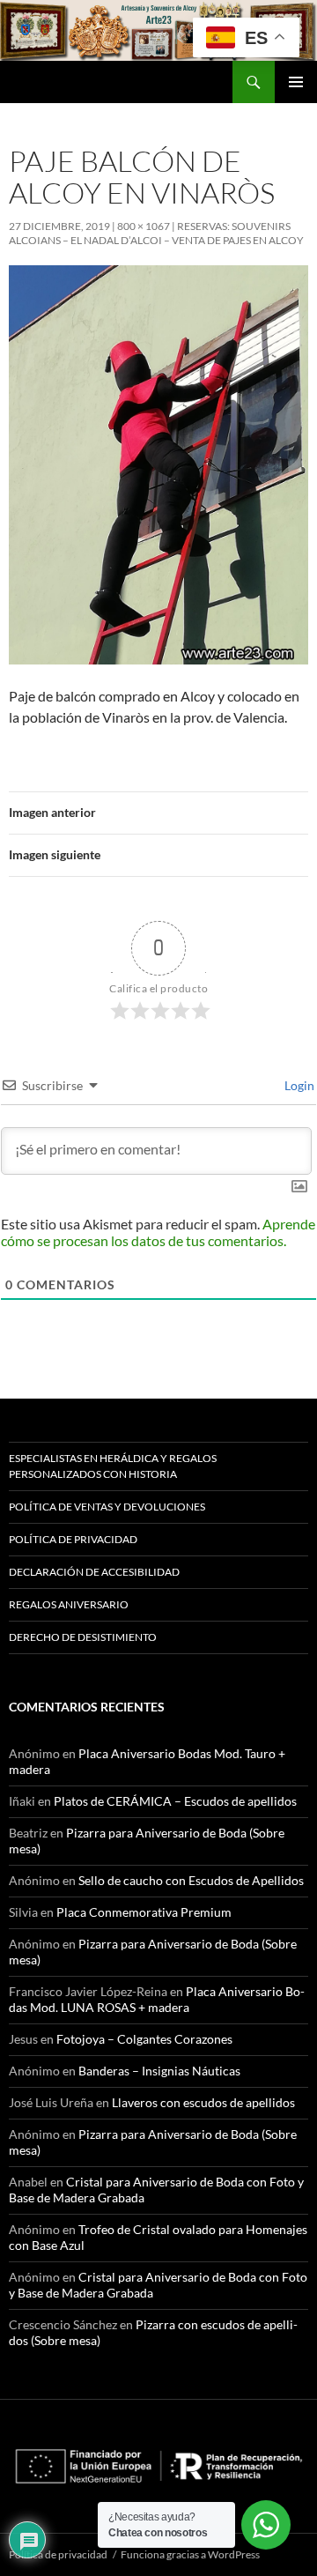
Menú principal (296, 82)
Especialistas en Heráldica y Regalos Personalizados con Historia (113, 1466)
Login (298, 1085)
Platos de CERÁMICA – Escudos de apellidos (175, 1801)
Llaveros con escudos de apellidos (203, 2102)
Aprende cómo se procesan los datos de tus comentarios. (158, 1232)
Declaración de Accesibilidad (94, 1572)
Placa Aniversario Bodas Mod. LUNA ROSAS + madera (157, 1999)
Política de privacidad (73, 1539)
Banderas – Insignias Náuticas (159, 2071)
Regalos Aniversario (69, 1604)
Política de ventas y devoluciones (107, 1507)
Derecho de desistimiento (83, 1637)
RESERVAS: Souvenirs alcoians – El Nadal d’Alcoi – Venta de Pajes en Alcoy (156, 233)
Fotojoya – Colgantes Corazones (144, 2039)
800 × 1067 (144, 226)
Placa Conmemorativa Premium (144, 1912)
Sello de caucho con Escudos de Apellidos (191, 1880)
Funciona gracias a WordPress (190, 2554)
